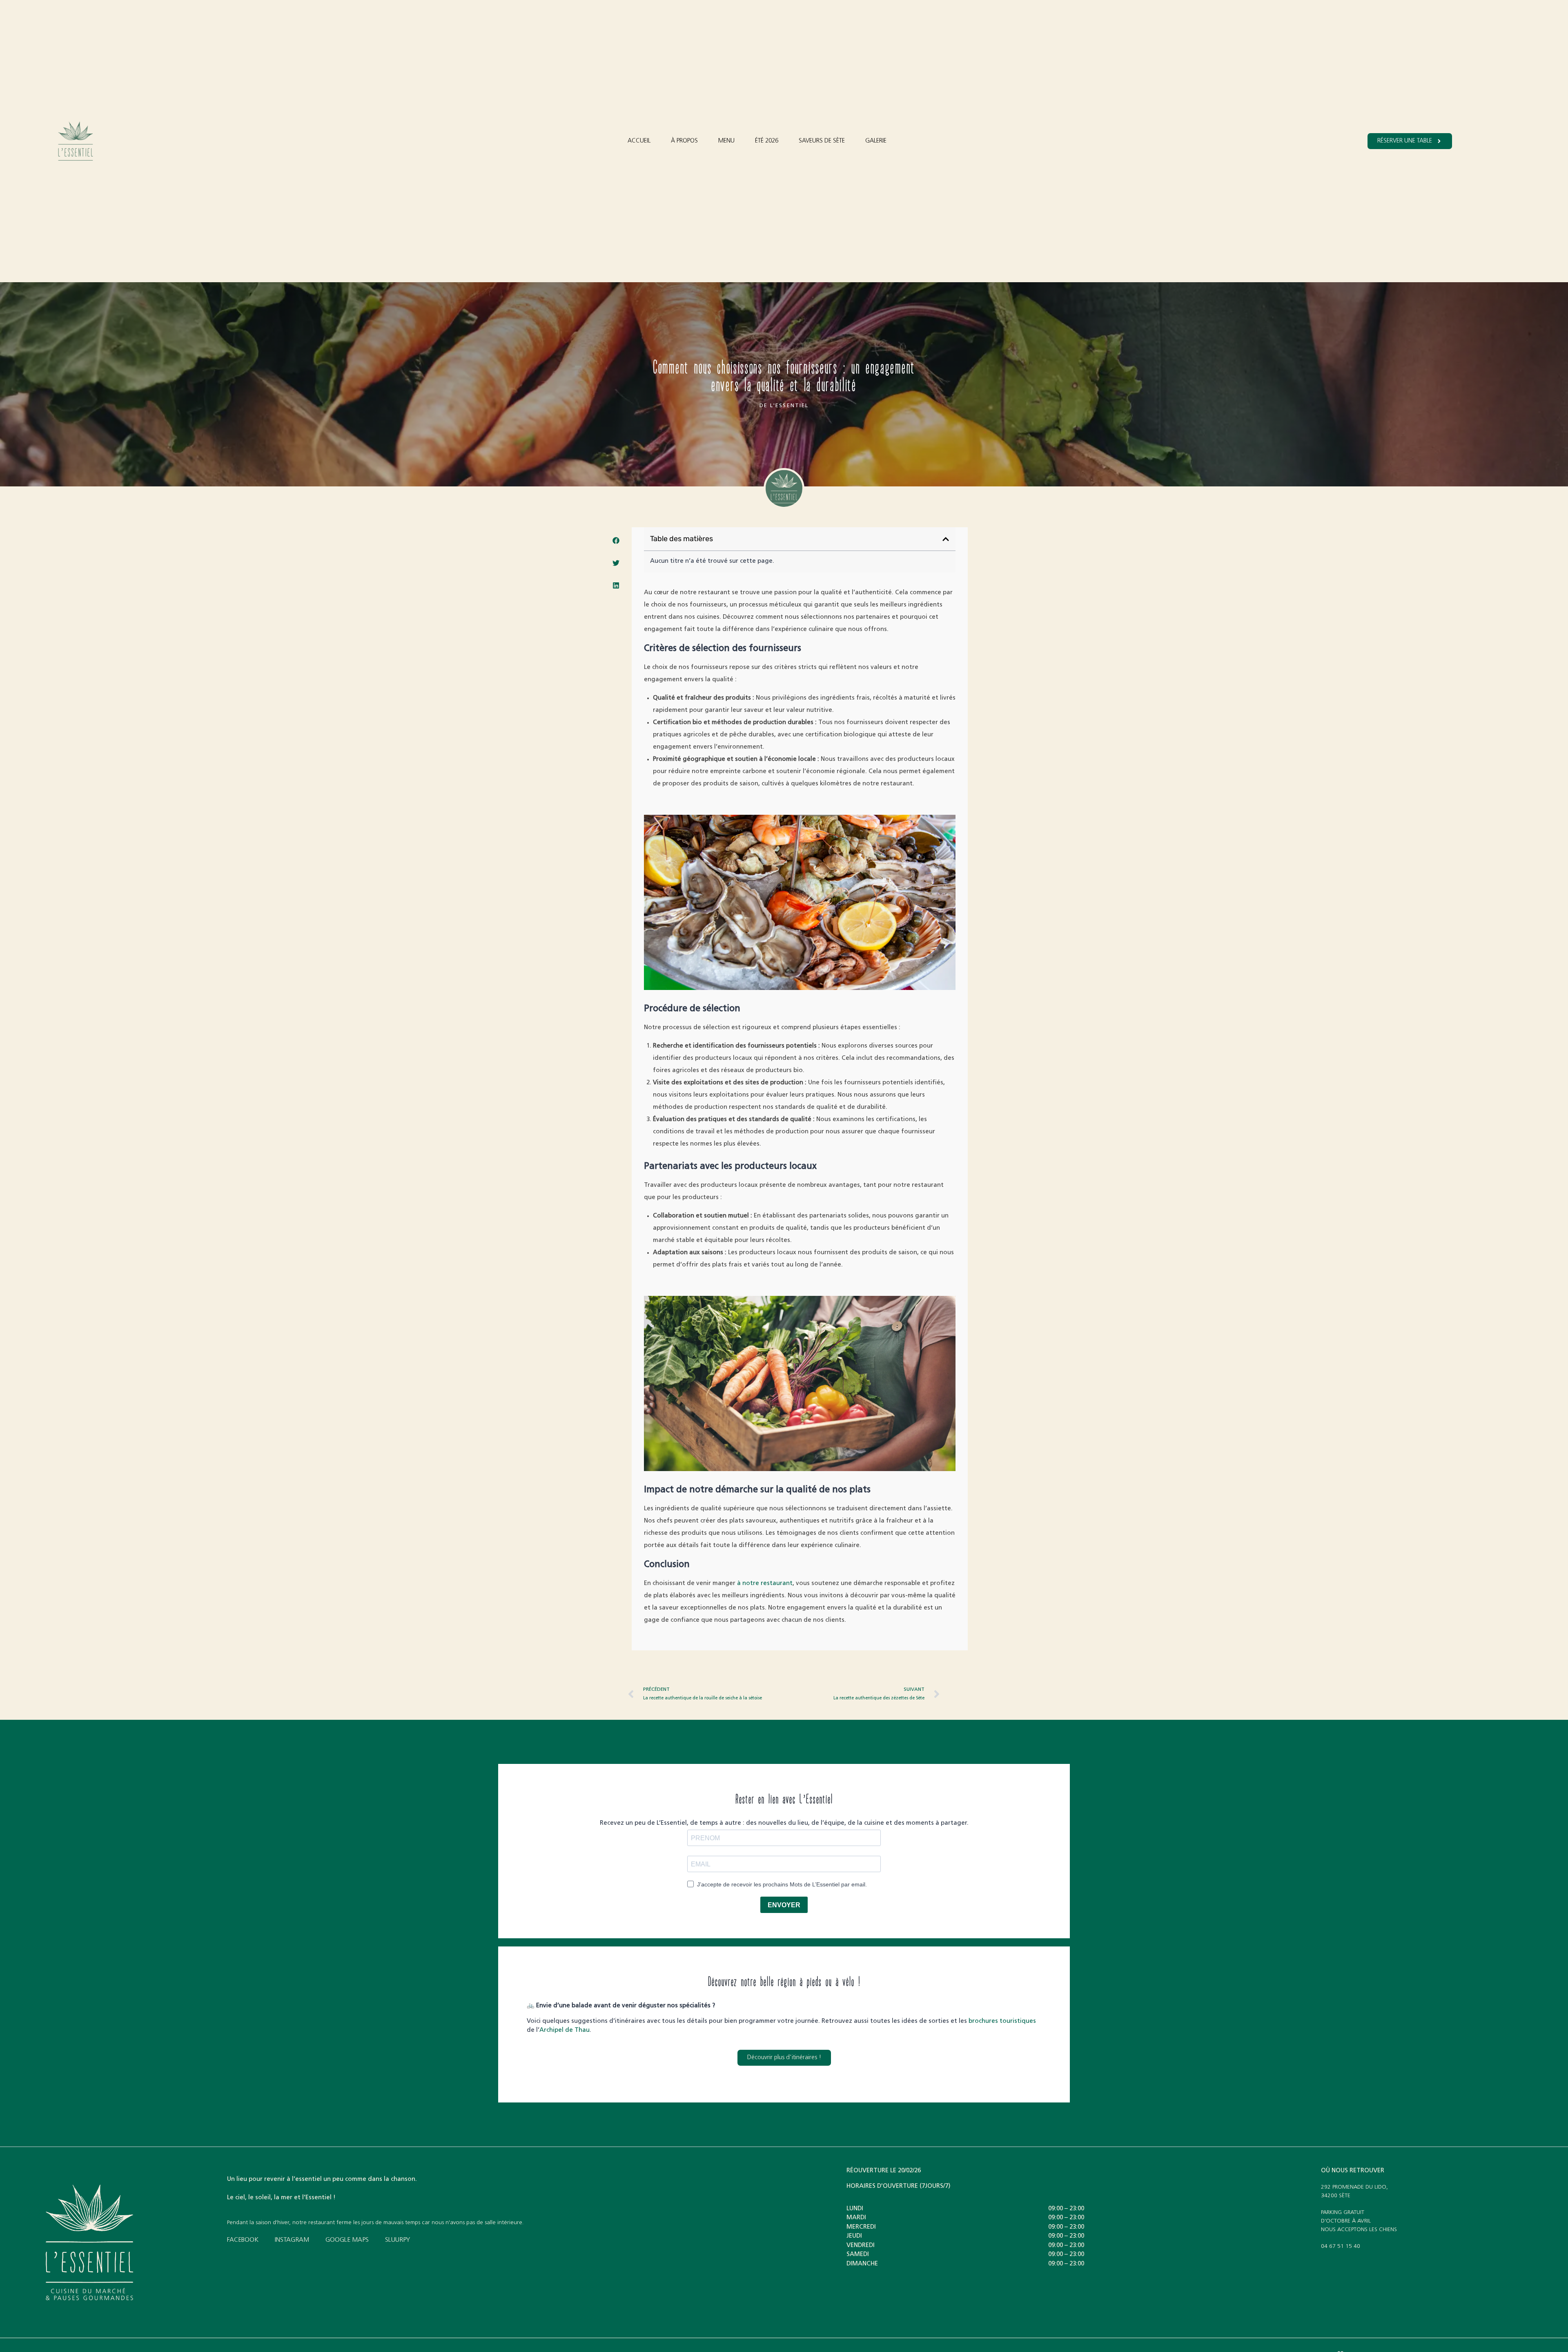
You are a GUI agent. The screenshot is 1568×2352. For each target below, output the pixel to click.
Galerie (876, 141)
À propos (684, 141)
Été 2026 (767, 141)
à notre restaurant (765, 1584)
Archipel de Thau (565, 2030)
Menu (726, 141)
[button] (616, 541)
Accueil (639, 141)
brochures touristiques (1002, 2021)
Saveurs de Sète (822, 141)
